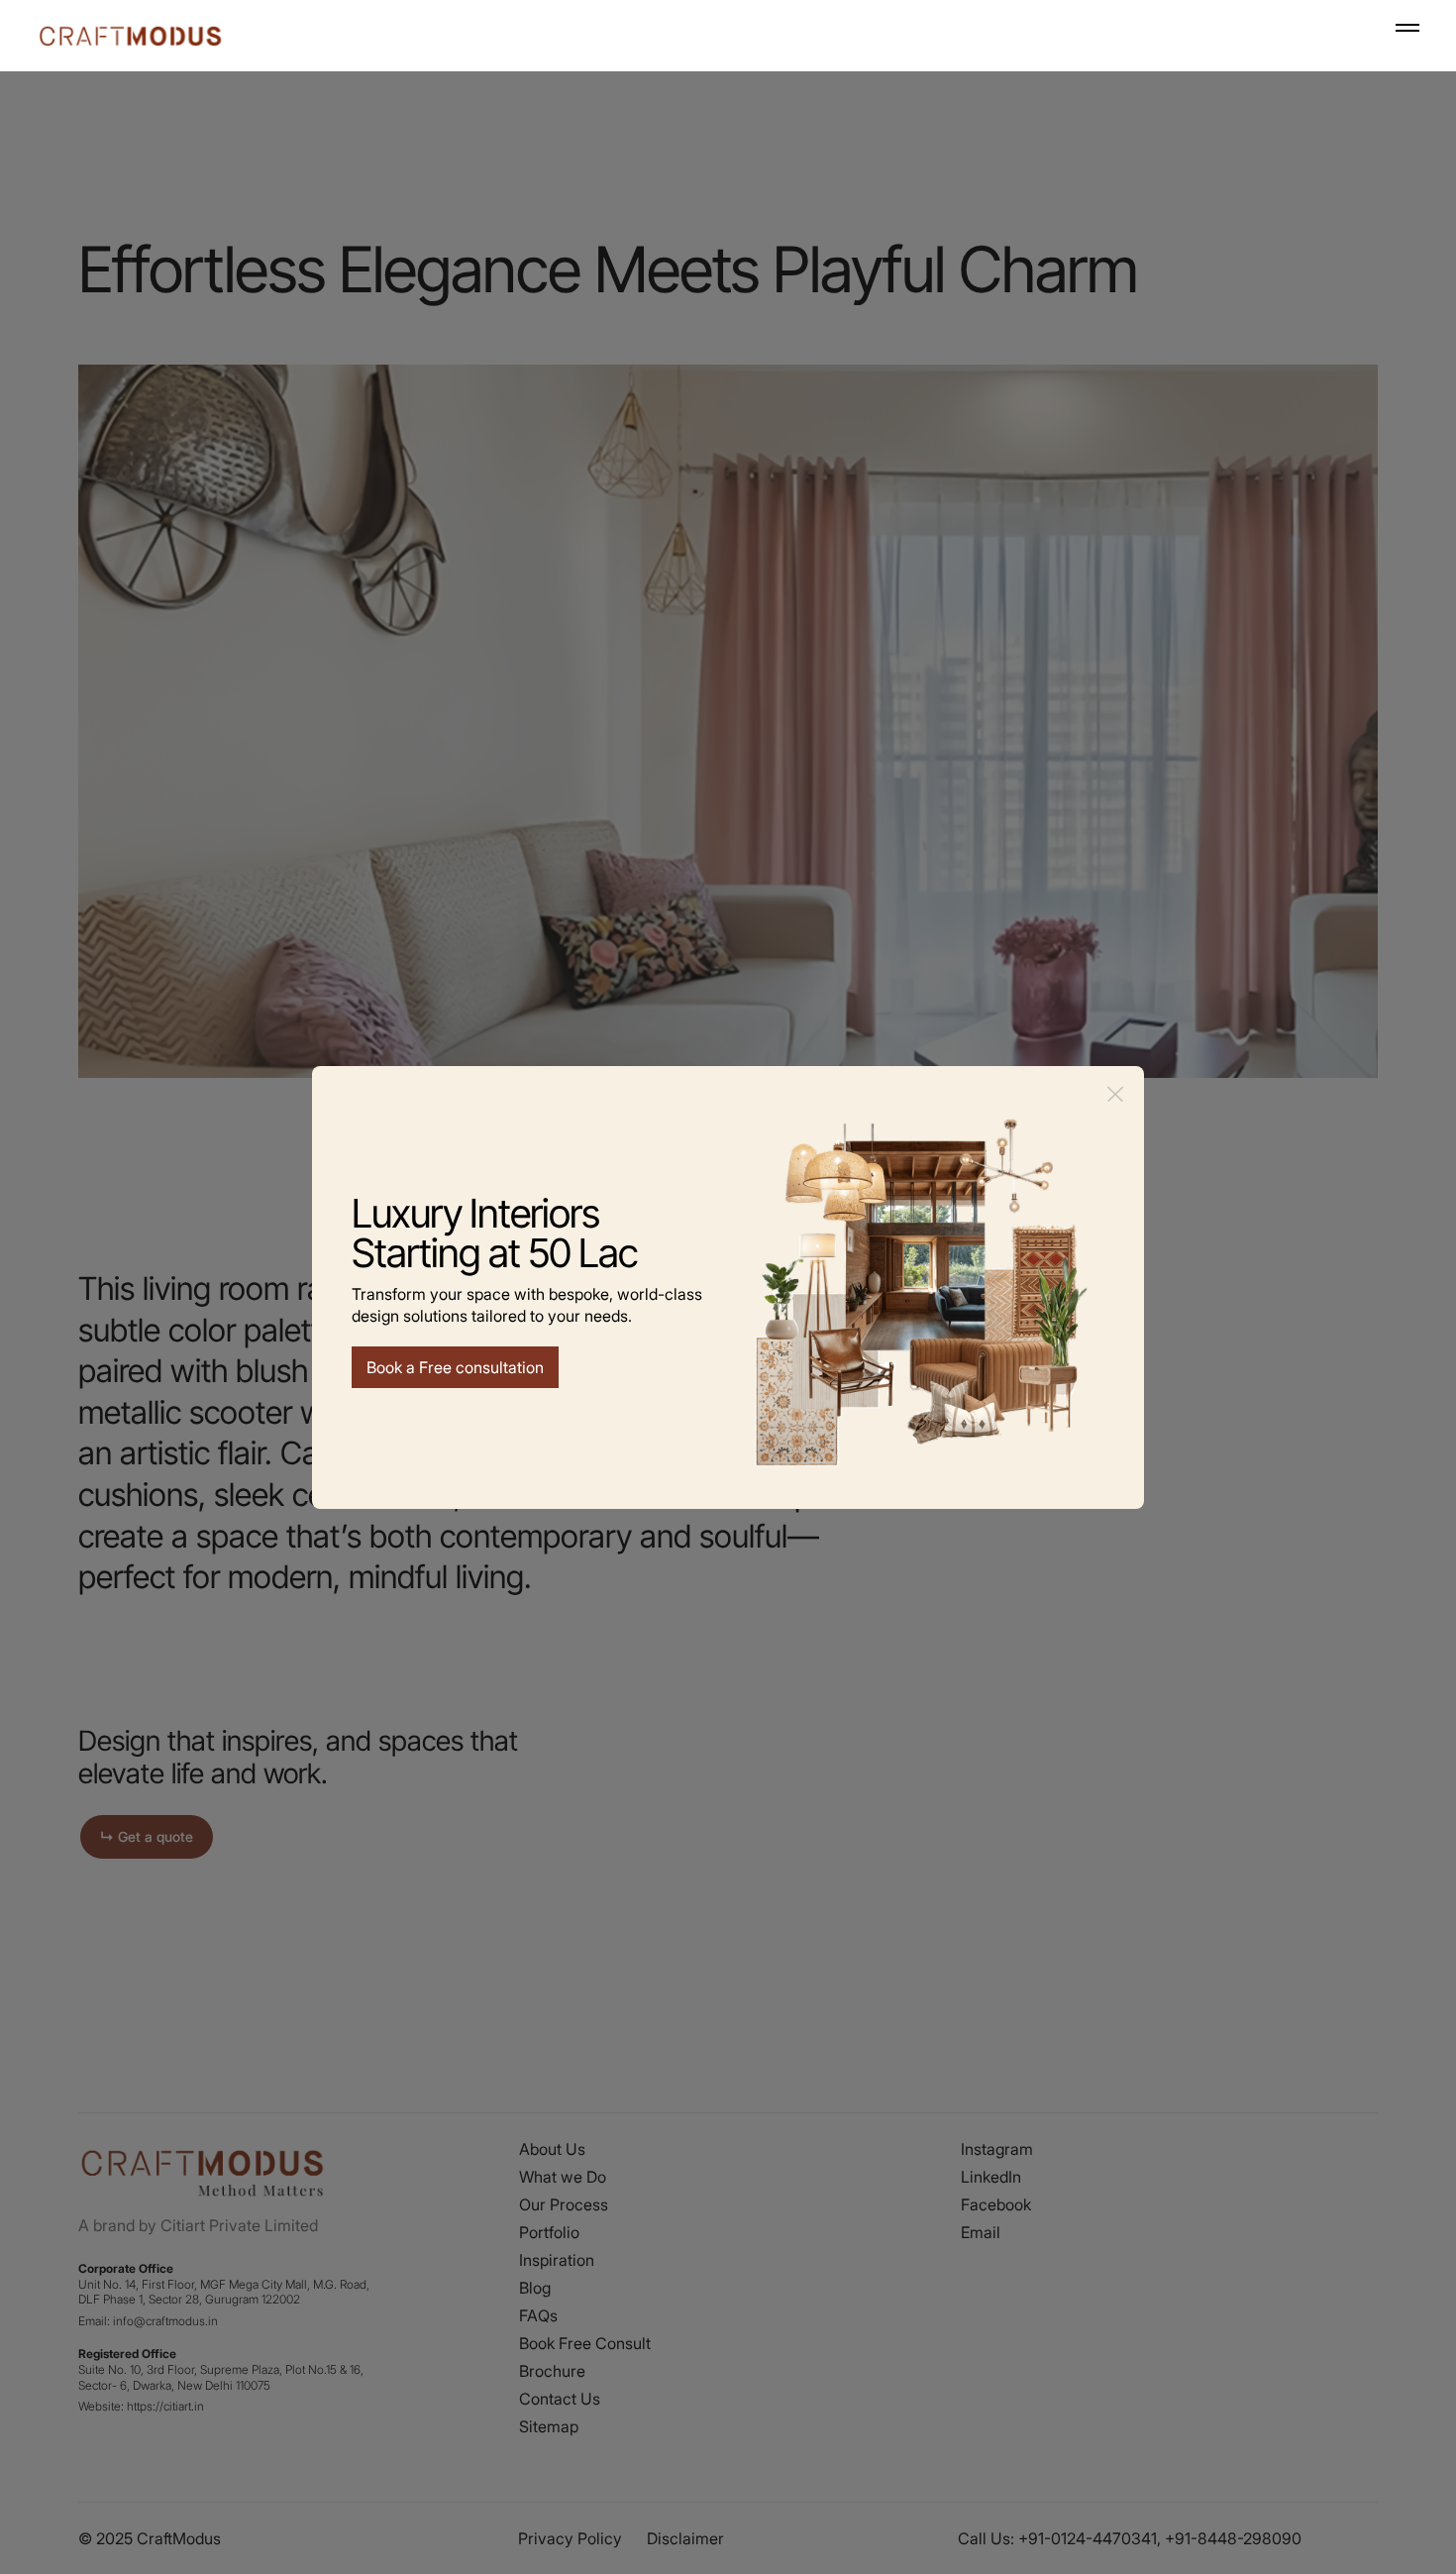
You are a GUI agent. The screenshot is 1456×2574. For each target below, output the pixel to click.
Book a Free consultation (455, 1367)
